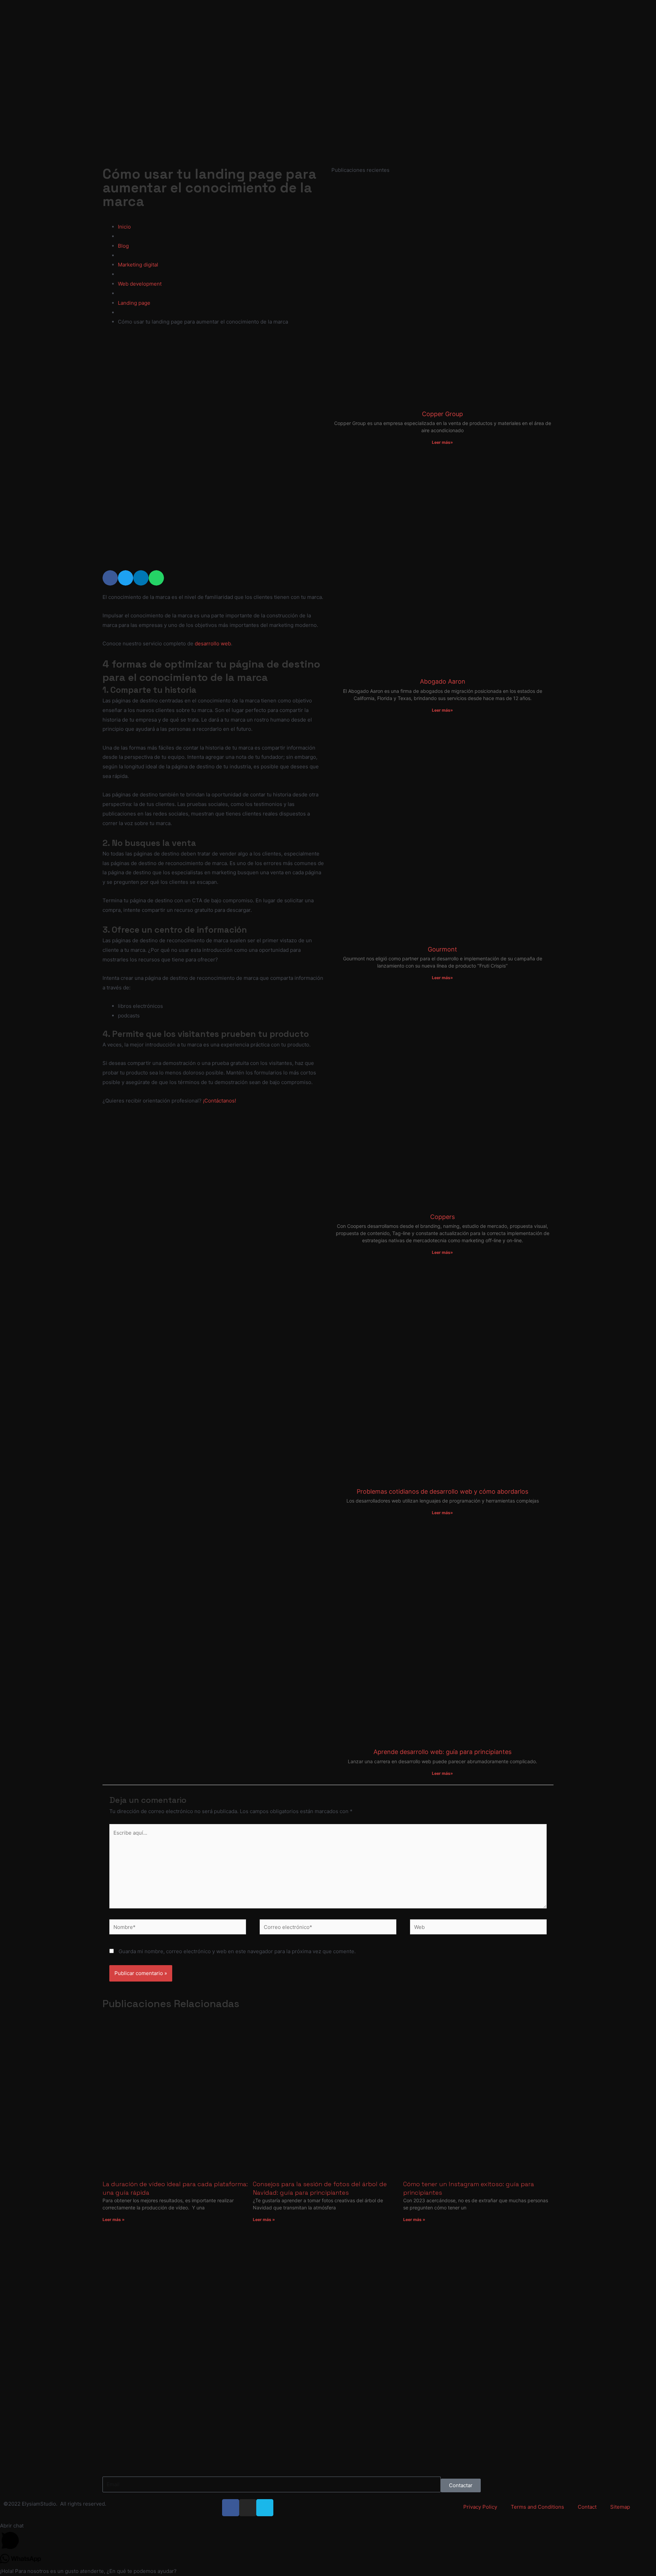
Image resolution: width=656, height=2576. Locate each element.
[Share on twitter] (126, 578)
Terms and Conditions (537, 2507)
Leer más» (442, 442)
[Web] (478, 1928)
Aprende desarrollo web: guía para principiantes (442, 1752)
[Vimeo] (265, 2508)
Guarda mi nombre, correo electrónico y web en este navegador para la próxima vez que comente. (237, 1951)
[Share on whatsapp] (156, 578)
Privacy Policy (480, 2507)
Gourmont (442, 949)
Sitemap (620, 2507)
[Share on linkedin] (141, 578)
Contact (587, 2507)
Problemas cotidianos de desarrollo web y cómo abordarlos (442, 1491)
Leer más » (114, 2219)
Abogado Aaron (443, 681)
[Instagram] (248, 2508)
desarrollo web (213, 643)
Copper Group (442, 414)
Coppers (442, 1217)
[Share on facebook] (110, 578)
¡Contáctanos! (220, 1101)
